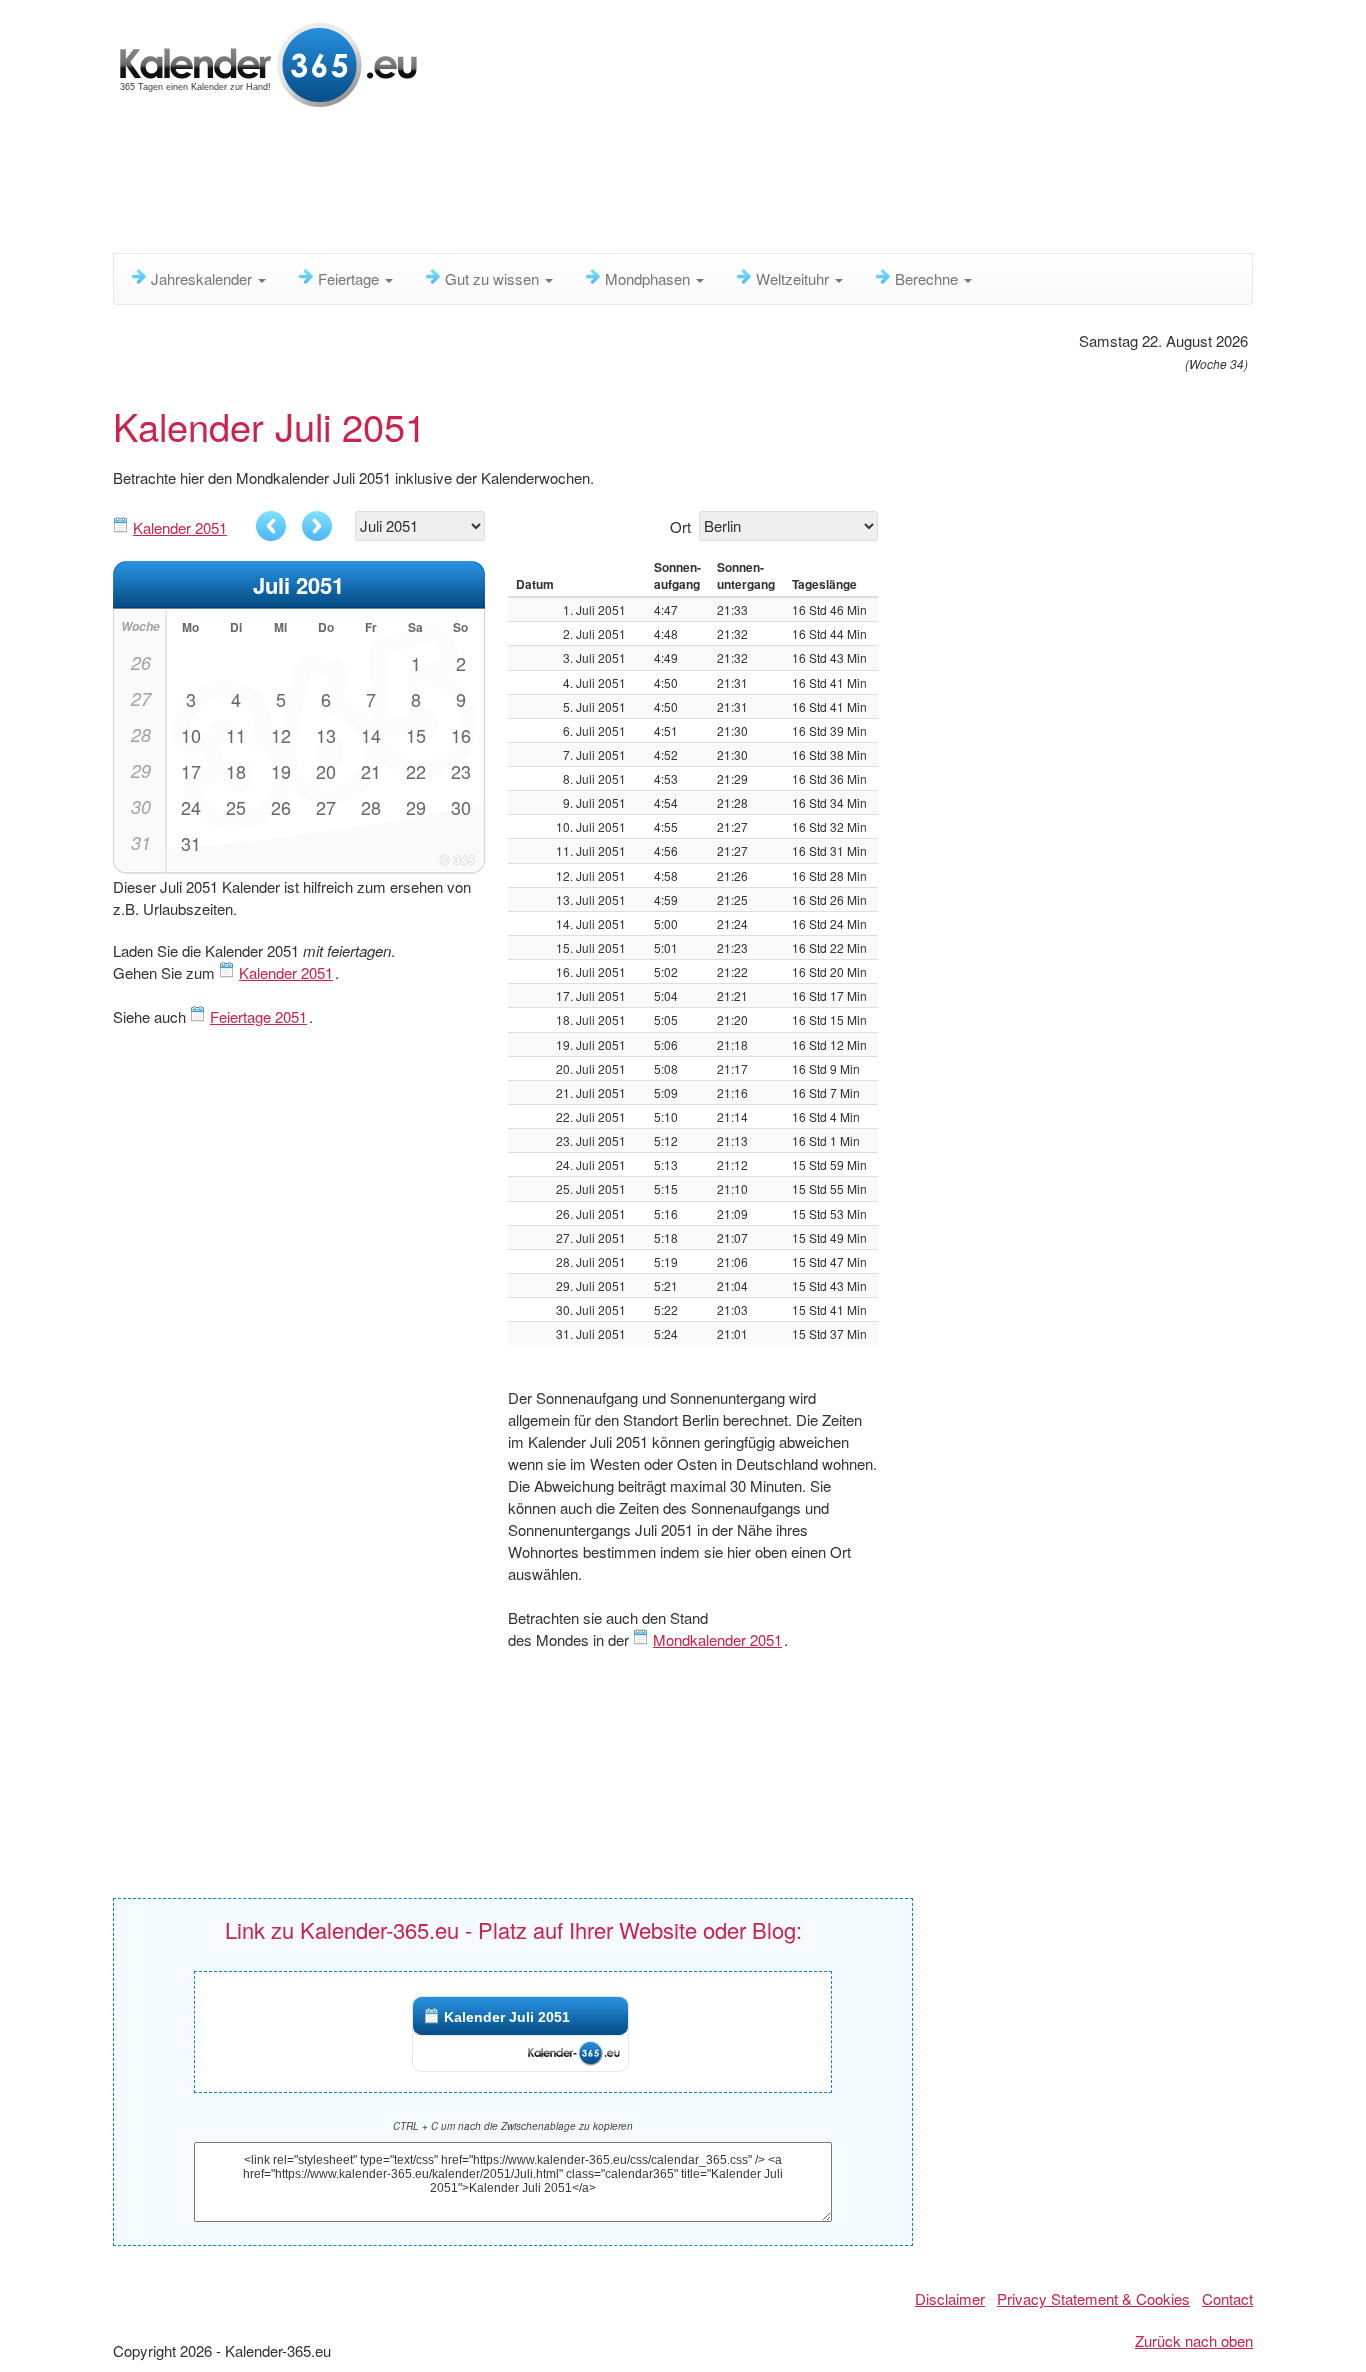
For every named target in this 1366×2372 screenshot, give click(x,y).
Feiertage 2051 (258, 1016)
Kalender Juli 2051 (507, 2017)
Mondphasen (649, 278)
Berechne (928, 278)
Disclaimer (950, 2298)
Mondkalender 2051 (717, 1639)
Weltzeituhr (794, 278)
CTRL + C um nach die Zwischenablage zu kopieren (513, 2126)
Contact (1227, 2298)
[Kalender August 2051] (317, 526)
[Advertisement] (598, 185)
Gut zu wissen (494, 278)
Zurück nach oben (1194, 2340)
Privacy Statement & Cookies (1093, 2298)
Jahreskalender (203, 278)
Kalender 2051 (180, 527)
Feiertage (350, 278)
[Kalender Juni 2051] (271, 526)
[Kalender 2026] (268, 62)
